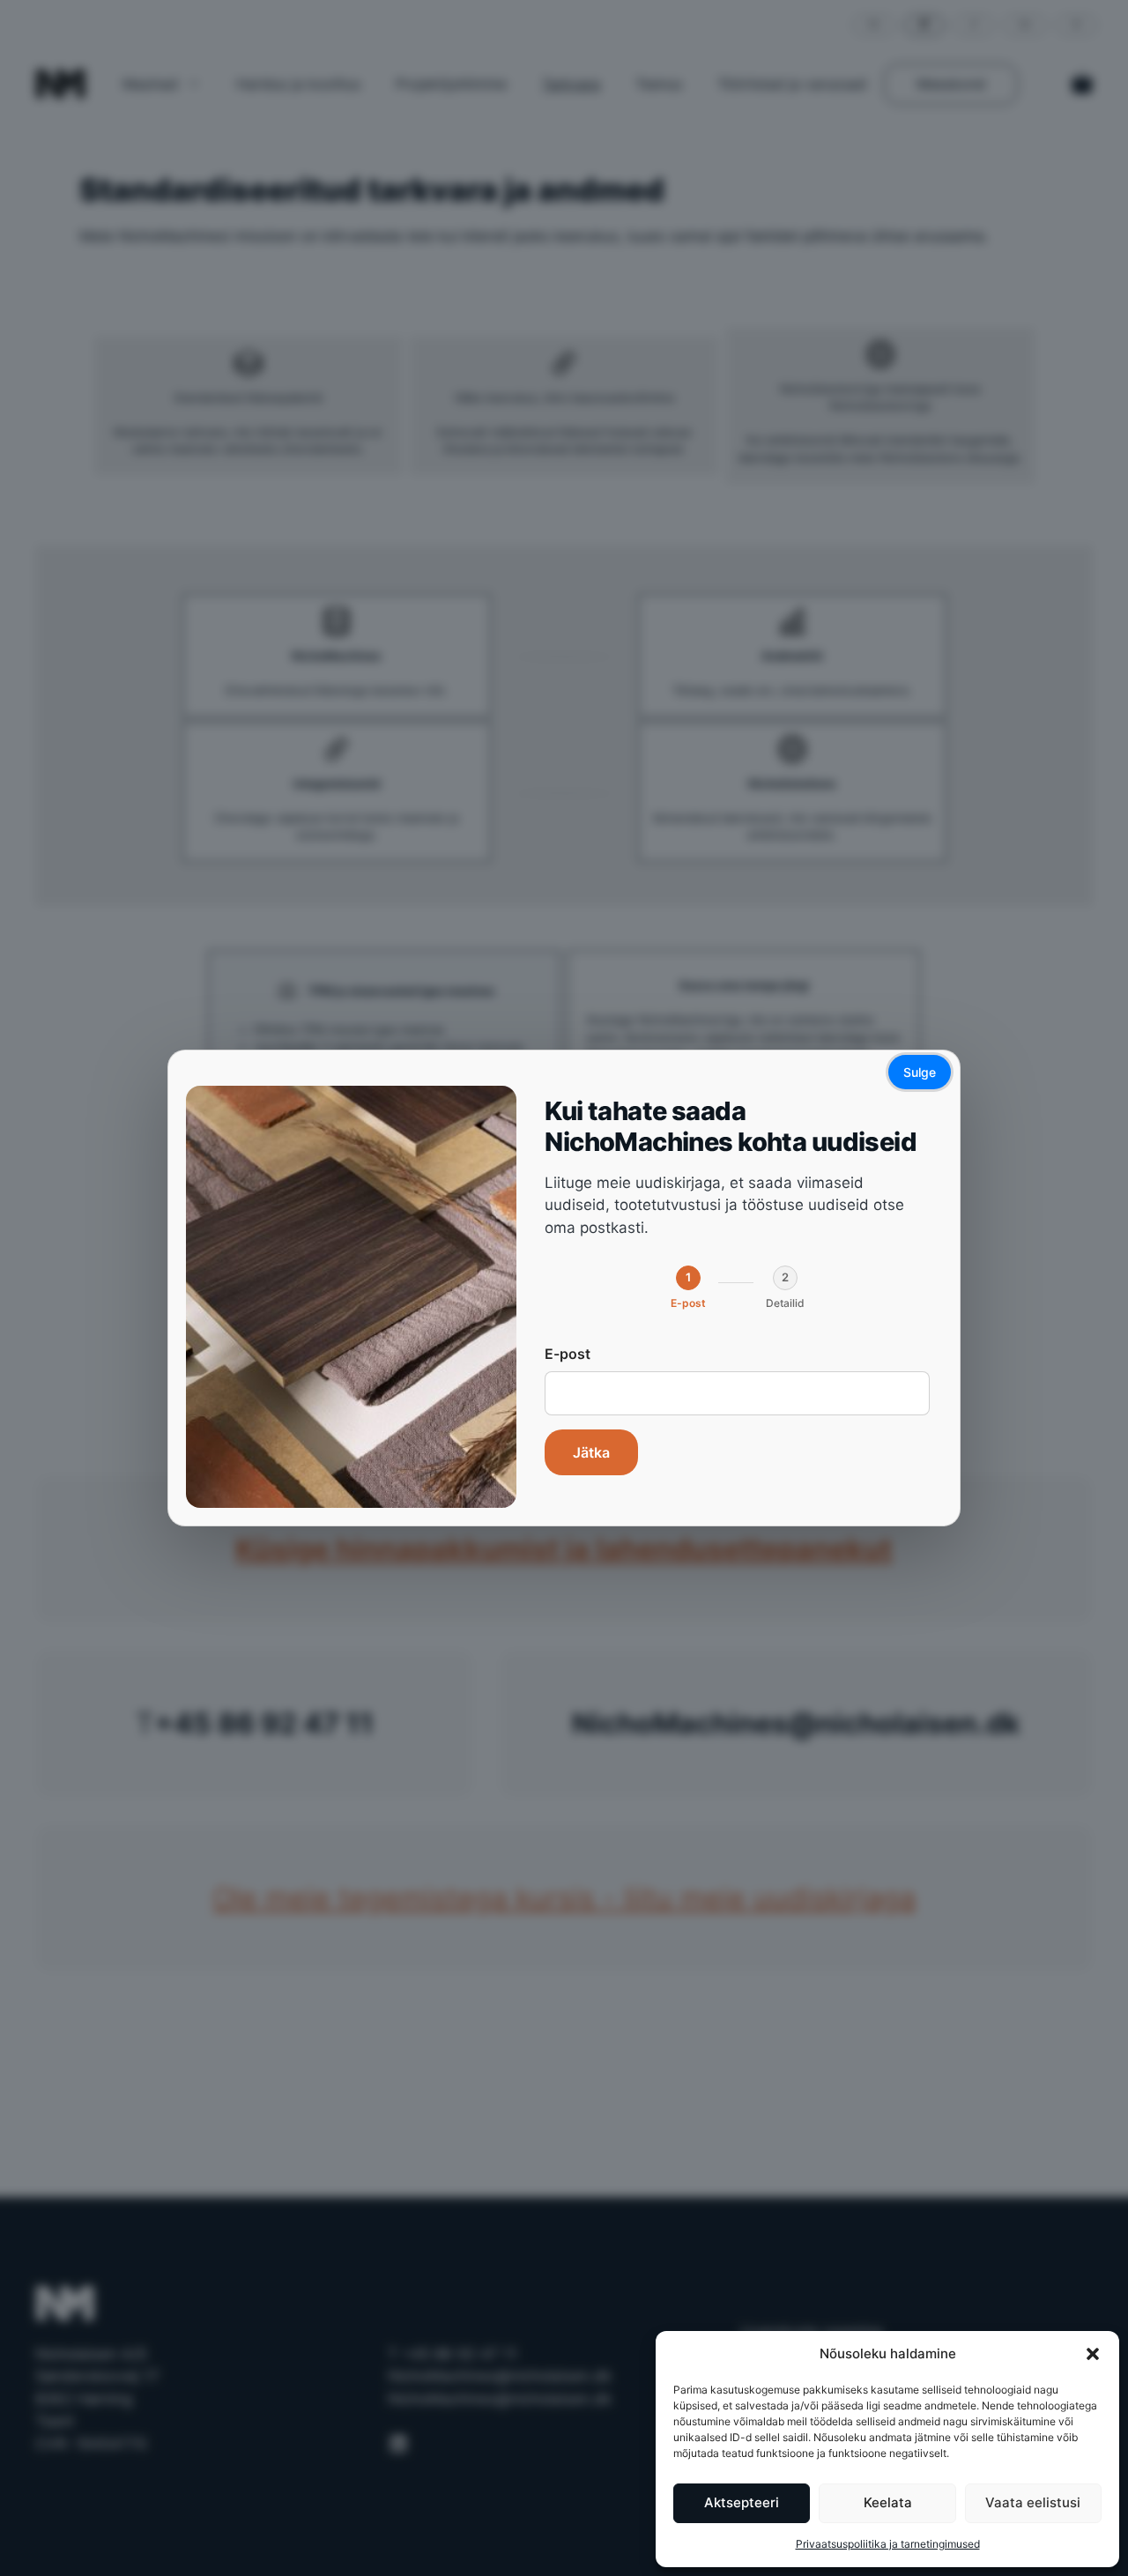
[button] (1093, 2354)
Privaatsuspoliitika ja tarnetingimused (888, 2544)
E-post (568, 1355)
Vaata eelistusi (1033, 2502)
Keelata (888, 2502)
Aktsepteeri (742, 2502)
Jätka (591, 1453)
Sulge (920, 1072)
